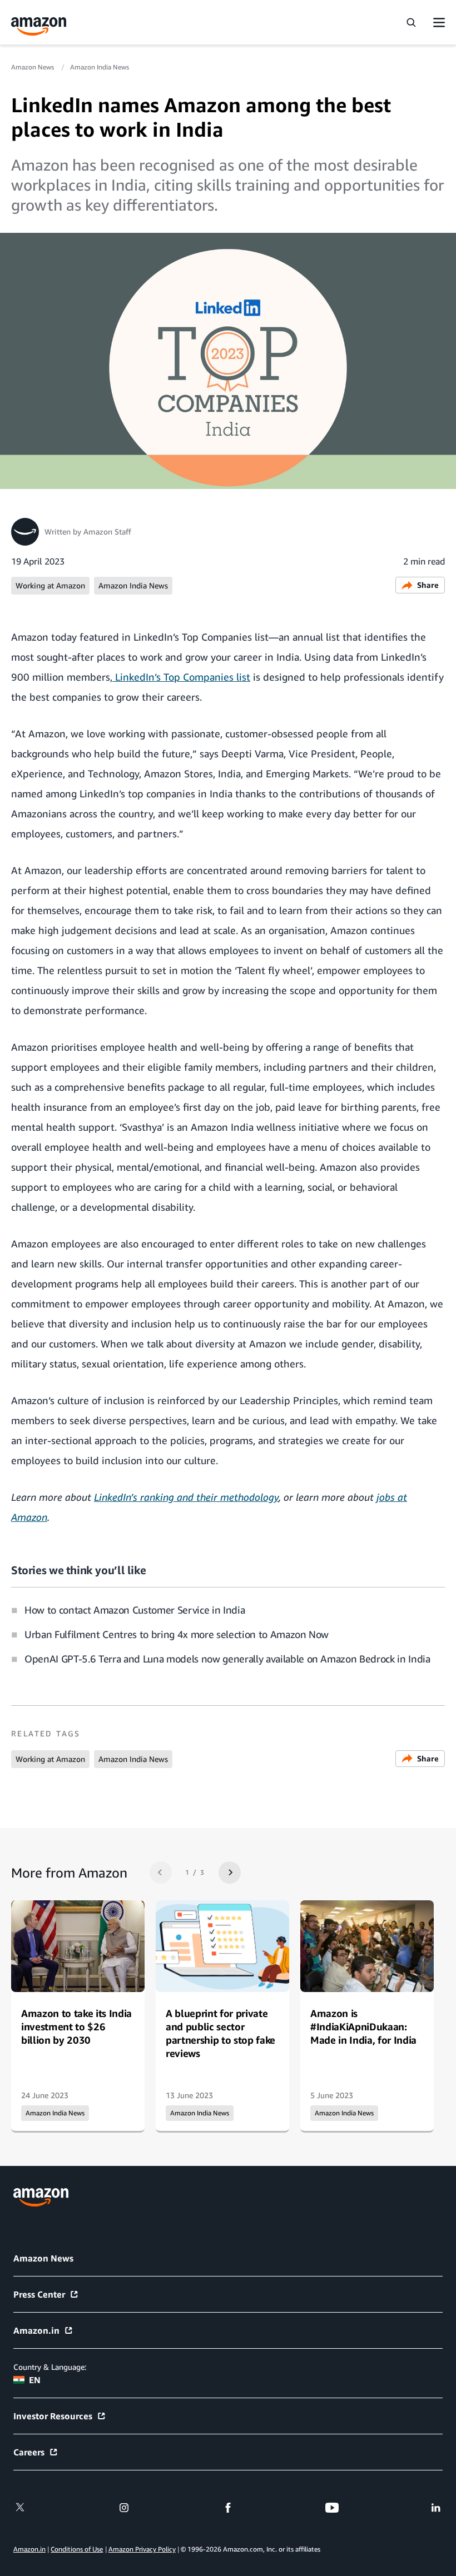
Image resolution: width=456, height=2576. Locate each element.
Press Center (39, 2294)
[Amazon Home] (39, 26)
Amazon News (33, 67)
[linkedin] (436, 2508)
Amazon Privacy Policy (142, 2549)
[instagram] (124, 2508)
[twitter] (20, 2508)
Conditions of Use (77, 2549)
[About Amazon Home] (41, 2197)
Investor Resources (53, 2416)
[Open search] (411, 22)
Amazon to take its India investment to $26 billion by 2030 (76, 2026)
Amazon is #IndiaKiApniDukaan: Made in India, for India (363, 2026)
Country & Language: (50, 2367)
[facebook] (228, 2508)
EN (35, 2380)
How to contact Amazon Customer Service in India (135, 1610)
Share (428, 585)
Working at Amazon (50, 585)
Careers (29, 2452)
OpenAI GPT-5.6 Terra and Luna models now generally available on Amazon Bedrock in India (227, 1659)
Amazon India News (100, 67)
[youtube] (332, 2508)
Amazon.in (36, 2330)
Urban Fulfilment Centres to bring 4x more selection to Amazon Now (177, 1634)
